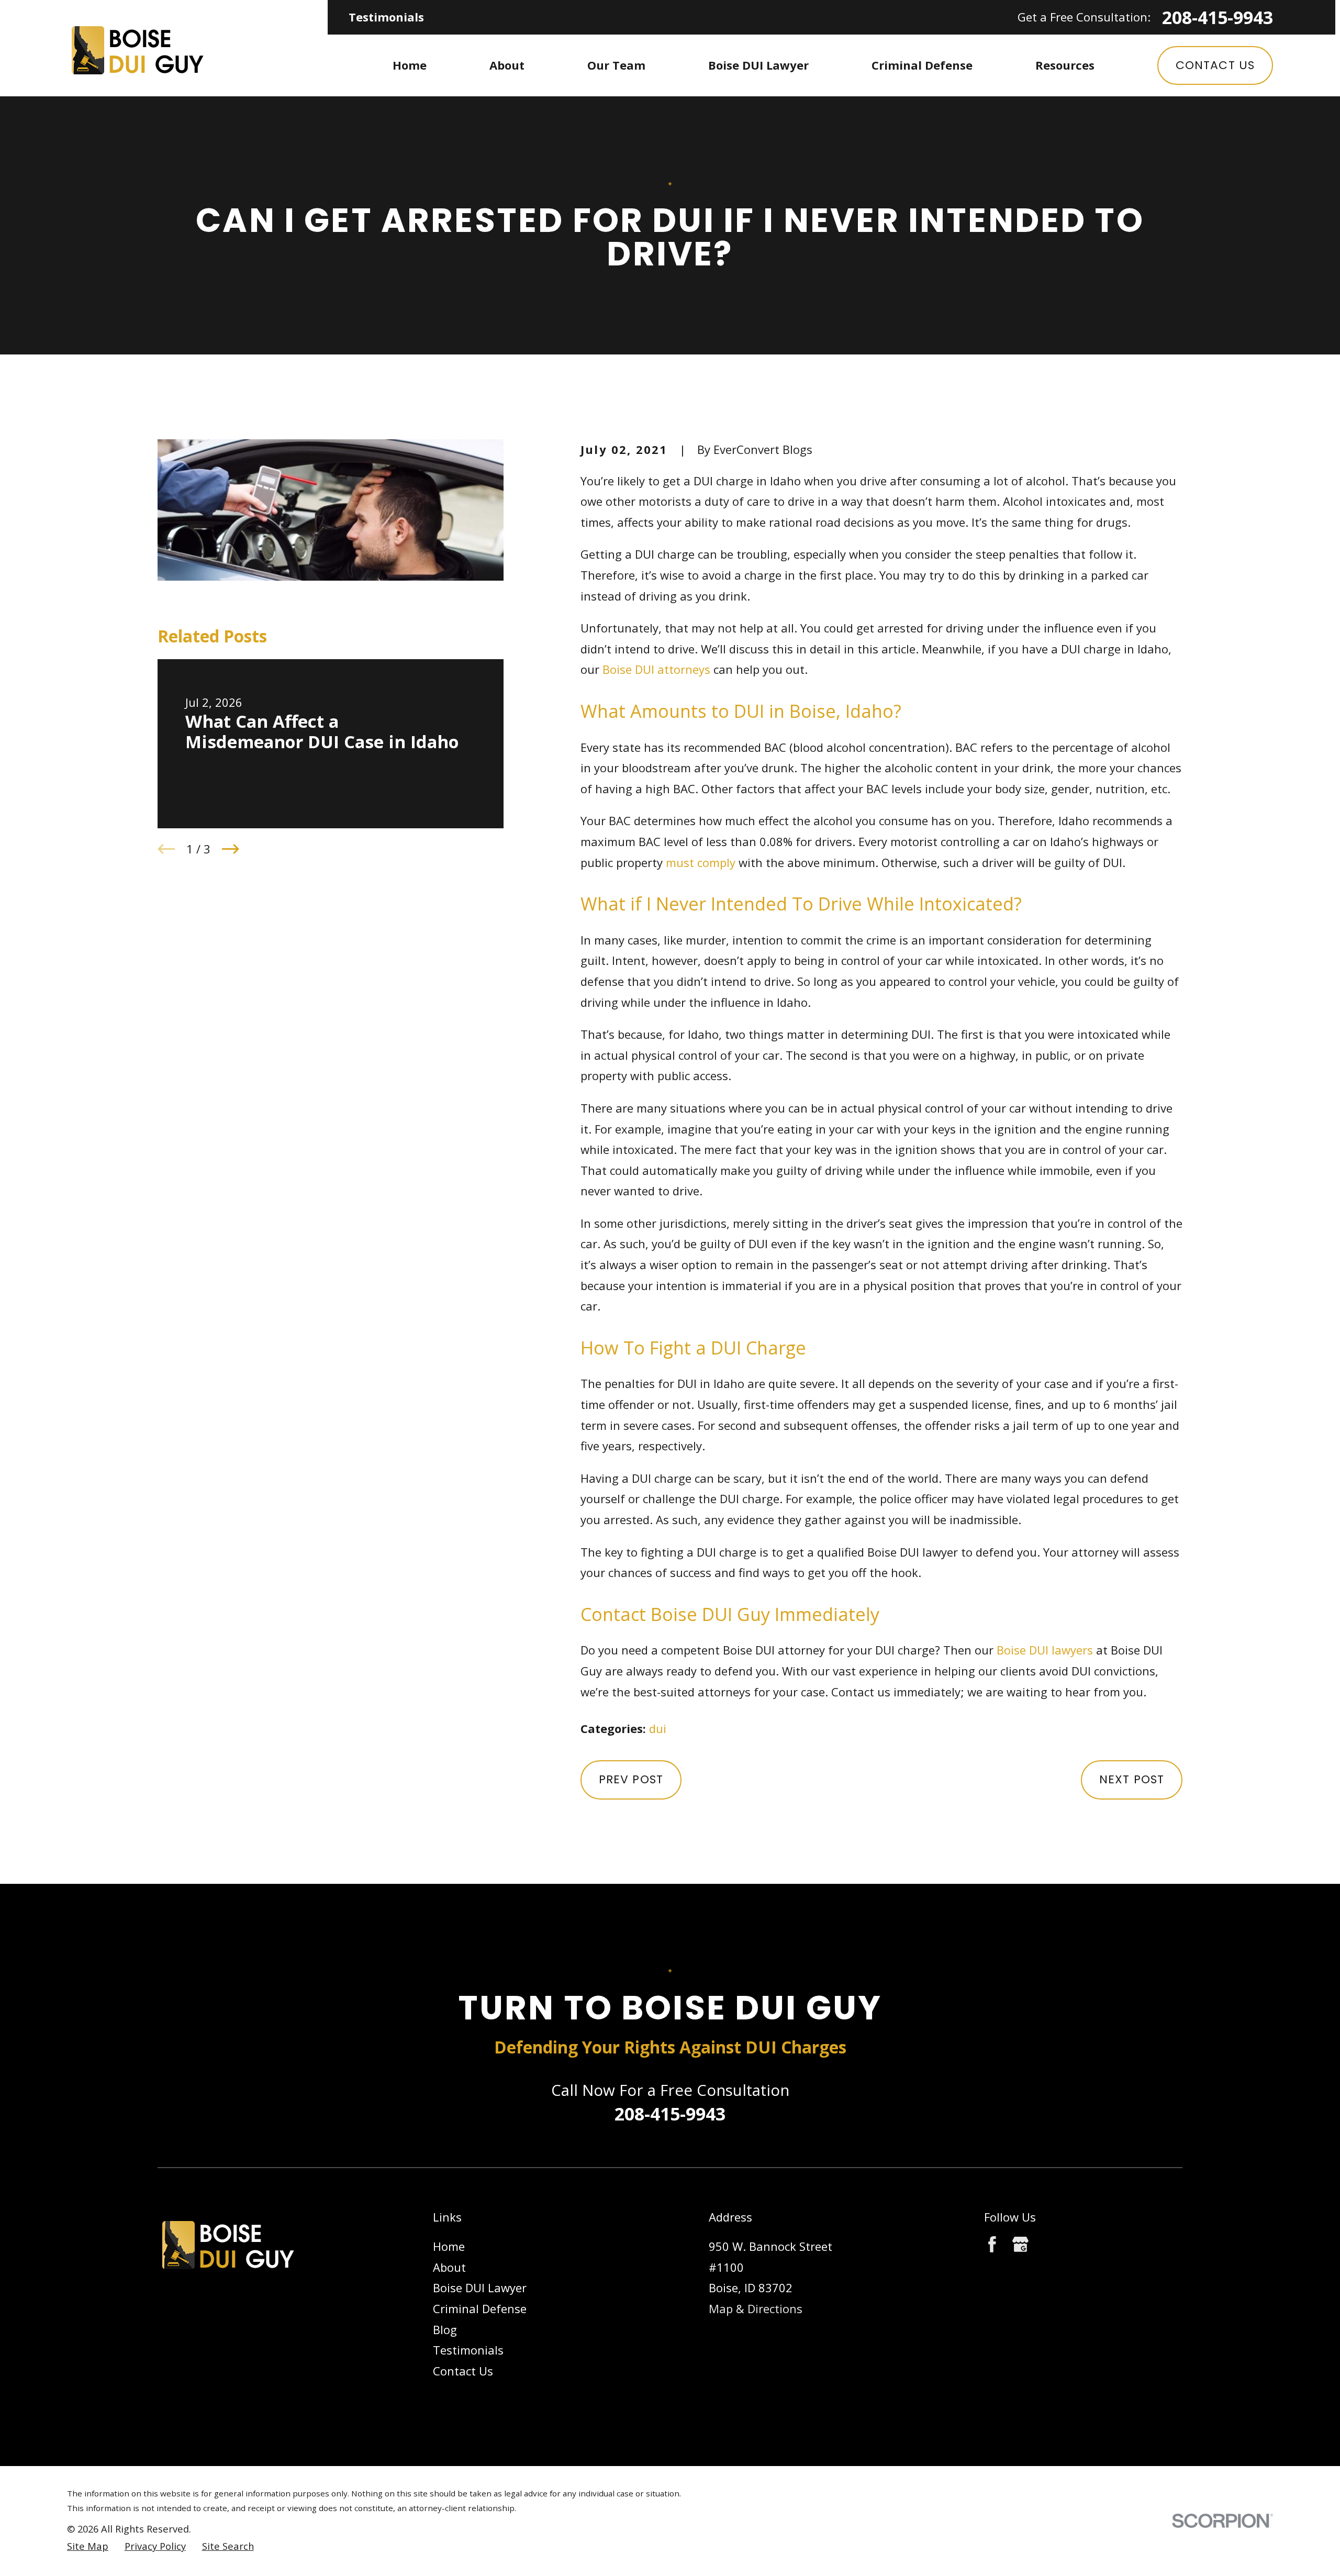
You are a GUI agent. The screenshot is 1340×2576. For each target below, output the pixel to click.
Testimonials (386, 17)
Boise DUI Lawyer (480, 2288)
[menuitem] (88, 2546)
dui (658, 1728)
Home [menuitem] (410, 65)
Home (449, 2246)
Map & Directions (756, 2308)
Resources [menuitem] (1065, 65)
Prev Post (631, 1779)
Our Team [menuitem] (616, 65)
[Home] (137, 48)
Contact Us (1215, 65)
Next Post (1132, 1779)
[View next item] (231, 849)
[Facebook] (992, 2244)
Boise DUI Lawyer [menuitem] (758, 65)
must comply (701, 862)
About (449, 2267)
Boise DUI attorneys (656, 669)
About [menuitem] (507, 65)
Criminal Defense (480, 2308)
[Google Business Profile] (1020, 2244)
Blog (445, 2329)
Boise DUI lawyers (1045, 1650)
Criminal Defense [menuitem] (922, 65)
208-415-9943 (1218, 17)
